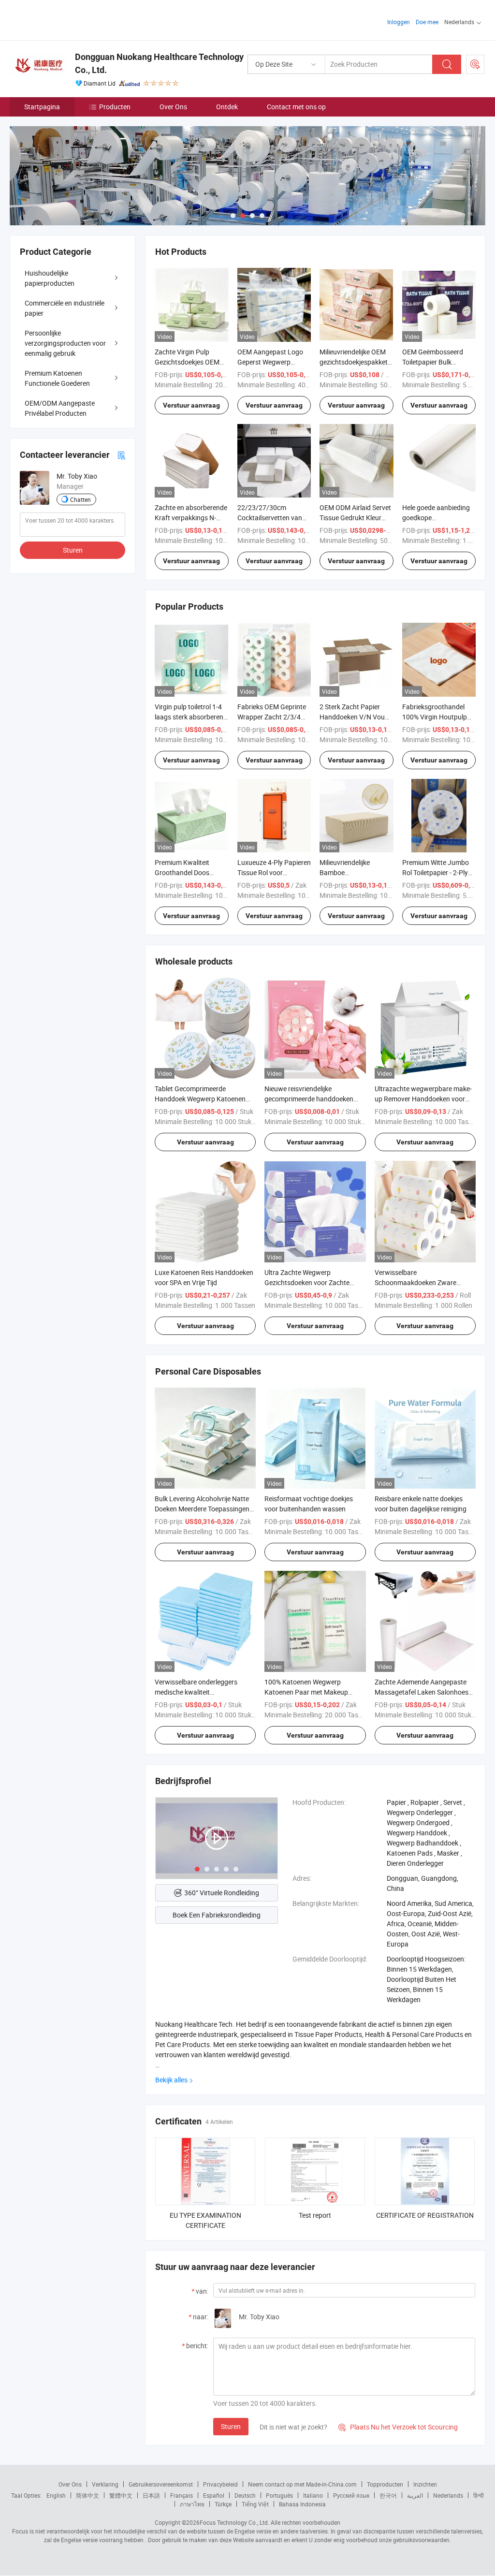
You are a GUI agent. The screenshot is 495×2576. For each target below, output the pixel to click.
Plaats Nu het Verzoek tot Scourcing (398, 2427)
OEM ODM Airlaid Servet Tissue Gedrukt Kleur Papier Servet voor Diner (355, 518)
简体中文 (87, 2495)
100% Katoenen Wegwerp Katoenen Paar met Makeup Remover (306, 1692)
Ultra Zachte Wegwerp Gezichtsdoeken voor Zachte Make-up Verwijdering (307, 1282)
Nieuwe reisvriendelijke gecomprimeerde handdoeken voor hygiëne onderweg (309, 1099)
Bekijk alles (171, 2080)
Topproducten (385, 2484)
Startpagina (42, 107)
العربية (415, 2495)
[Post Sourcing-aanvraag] (475, 64)
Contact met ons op (296, 107)
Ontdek (227, 107)
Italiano (313, 2495)
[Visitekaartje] (121, 455)
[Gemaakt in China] (72, 19)
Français (182, 2495)
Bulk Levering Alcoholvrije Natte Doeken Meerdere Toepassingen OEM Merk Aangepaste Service (202, 1509)
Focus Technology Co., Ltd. (234, 2522)
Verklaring (105, 2484)
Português (279, 2495)
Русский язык (351, 2495)
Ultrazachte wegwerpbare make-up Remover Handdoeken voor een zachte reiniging (423, 1099)
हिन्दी (479, 2495)
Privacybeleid (220, 2484)
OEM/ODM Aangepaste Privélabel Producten (60, 408)
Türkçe (223, 2504)
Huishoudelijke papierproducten (50, 278)
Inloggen (399, 22)
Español (214, 2495)
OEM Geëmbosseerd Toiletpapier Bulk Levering (433, 362)
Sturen (231, 2426)
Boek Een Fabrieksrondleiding (217, 1915)
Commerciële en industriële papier (65, 308)
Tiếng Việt (255, 2504)
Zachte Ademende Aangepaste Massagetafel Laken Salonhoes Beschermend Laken (422, 1692)
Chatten (80, 499)
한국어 (388, 2495)
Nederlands (448, 2495)
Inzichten (425, 2484)
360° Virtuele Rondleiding (222, 1893)
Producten (115, 107)
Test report (315, 2215)
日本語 (151, 2495)
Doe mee (427, 22)
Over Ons (173, 107)
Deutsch (245, 2495)
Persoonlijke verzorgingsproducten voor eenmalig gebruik (65, 343)
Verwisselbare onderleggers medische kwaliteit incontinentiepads (196, 1692)
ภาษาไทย (192, 2504)
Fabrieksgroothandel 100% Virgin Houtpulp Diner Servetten (435, 717)
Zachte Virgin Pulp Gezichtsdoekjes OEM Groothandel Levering (187, 362)
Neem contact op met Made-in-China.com (302, 2484)
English (56, 2495)
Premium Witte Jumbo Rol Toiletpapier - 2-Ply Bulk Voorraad (436, 872)
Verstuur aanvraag (191, 405)
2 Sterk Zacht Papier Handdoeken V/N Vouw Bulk (355, 717)
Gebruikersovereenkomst (161, 2484)
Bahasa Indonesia (302, 2504)
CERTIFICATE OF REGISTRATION (425, 2215)
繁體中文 (121, 2495)
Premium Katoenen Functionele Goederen (57, 378)
